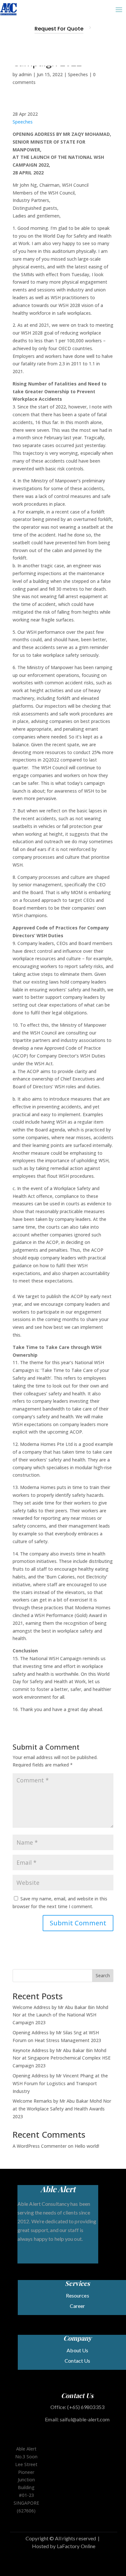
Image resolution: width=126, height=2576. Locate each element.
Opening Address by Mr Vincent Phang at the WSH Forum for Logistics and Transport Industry (60, 2083)
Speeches (78, 74)
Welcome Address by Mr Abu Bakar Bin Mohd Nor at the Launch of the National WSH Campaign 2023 (60, 2015)
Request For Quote (59, 29)
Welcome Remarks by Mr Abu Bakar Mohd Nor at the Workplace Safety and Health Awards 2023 (62, 2109)
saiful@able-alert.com (85, 2419)
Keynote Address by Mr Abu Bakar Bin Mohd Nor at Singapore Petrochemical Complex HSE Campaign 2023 (62, 2058)
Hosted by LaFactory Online (64, 2546)
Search (103, 1975)
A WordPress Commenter (40, 2146)
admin (25, 74)
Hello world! (87, 2146)
